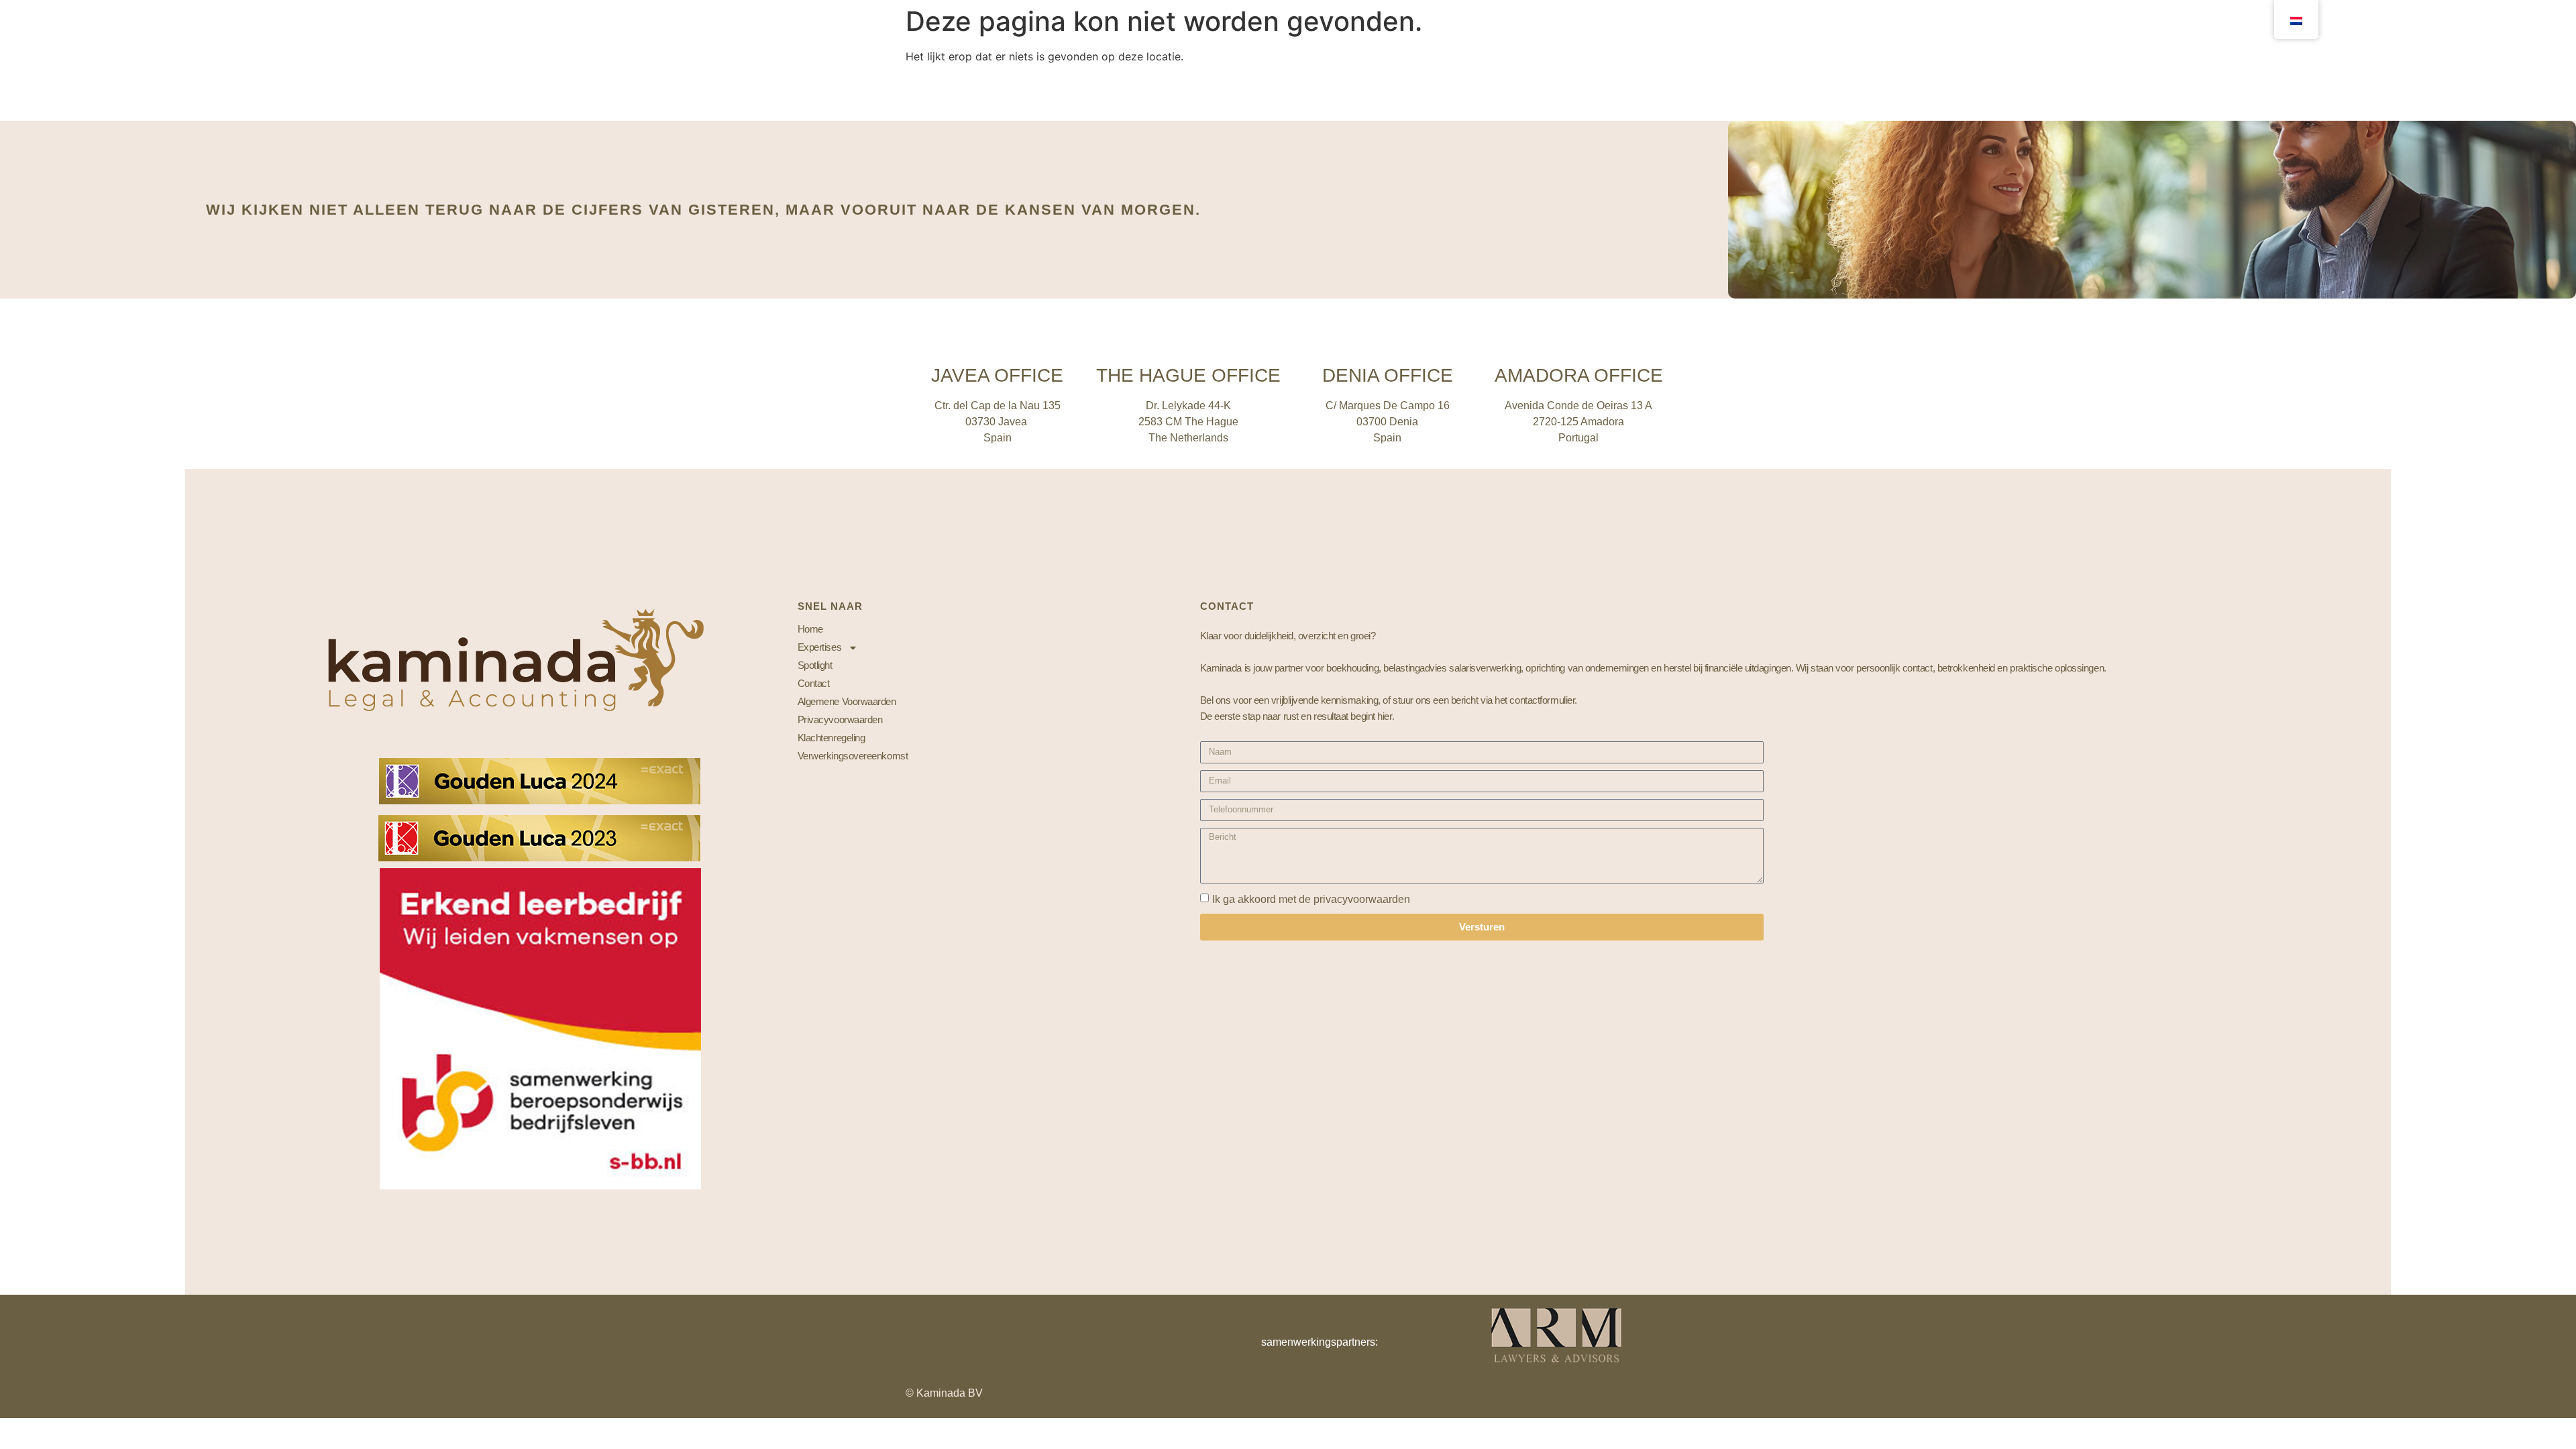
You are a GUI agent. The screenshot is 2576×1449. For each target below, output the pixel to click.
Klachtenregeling (831, 738)
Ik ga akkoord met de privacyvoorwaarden (1311, 899)
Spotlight (815, 665)
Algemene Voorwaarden (847, 701)
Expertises (820, 647)
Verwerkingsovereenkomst (853, 756)
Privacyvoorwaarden (840, 719)
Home (810, 629)
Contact (814, 683)
